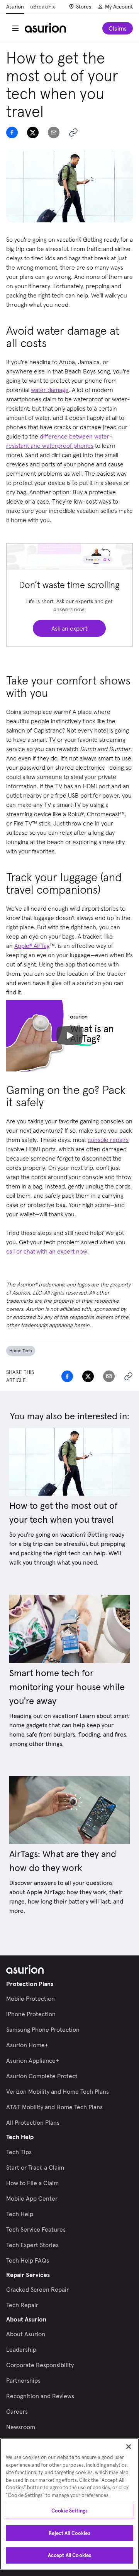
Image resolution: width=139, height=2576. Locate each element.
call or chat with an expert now (47, 1251)
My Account (119, 7)
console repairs (108, 1140)
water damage (50, 390)
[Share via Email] (54, 132)
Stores (84, 7)
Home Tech (21, 1351)
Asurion (15, 7)
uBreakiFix (42, 7)
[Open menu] (15, 28)
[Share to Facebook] (12, 132)
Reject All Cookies (69, 2533)
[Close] (129, 2447)
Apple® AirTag (32, 946)
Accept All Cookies (69, 2555)
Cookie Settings (69, 2511)
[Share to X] (33, 132)
